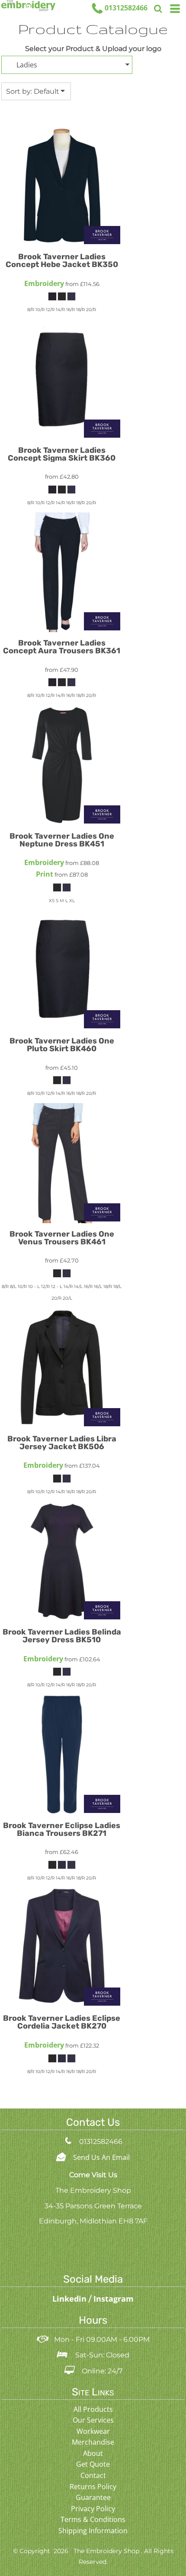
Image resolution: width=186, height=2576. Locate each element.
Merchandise (93, 2442)
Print (45, 874)
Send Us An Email (101, 2157)
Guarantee (93, 2497)
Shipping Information (93, 2531)
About (93, 2453)
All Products (93, 2409)
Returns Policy (93, 2487)
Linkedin (71, 2299)
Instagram (114, 2299)
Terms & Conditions (93, 2519)
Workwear (93, 2431)
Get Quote (93, 2464)
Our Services (93, 2420)
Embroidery (44, 283)
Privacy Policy (93, 2509)
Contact (93, 2475)
